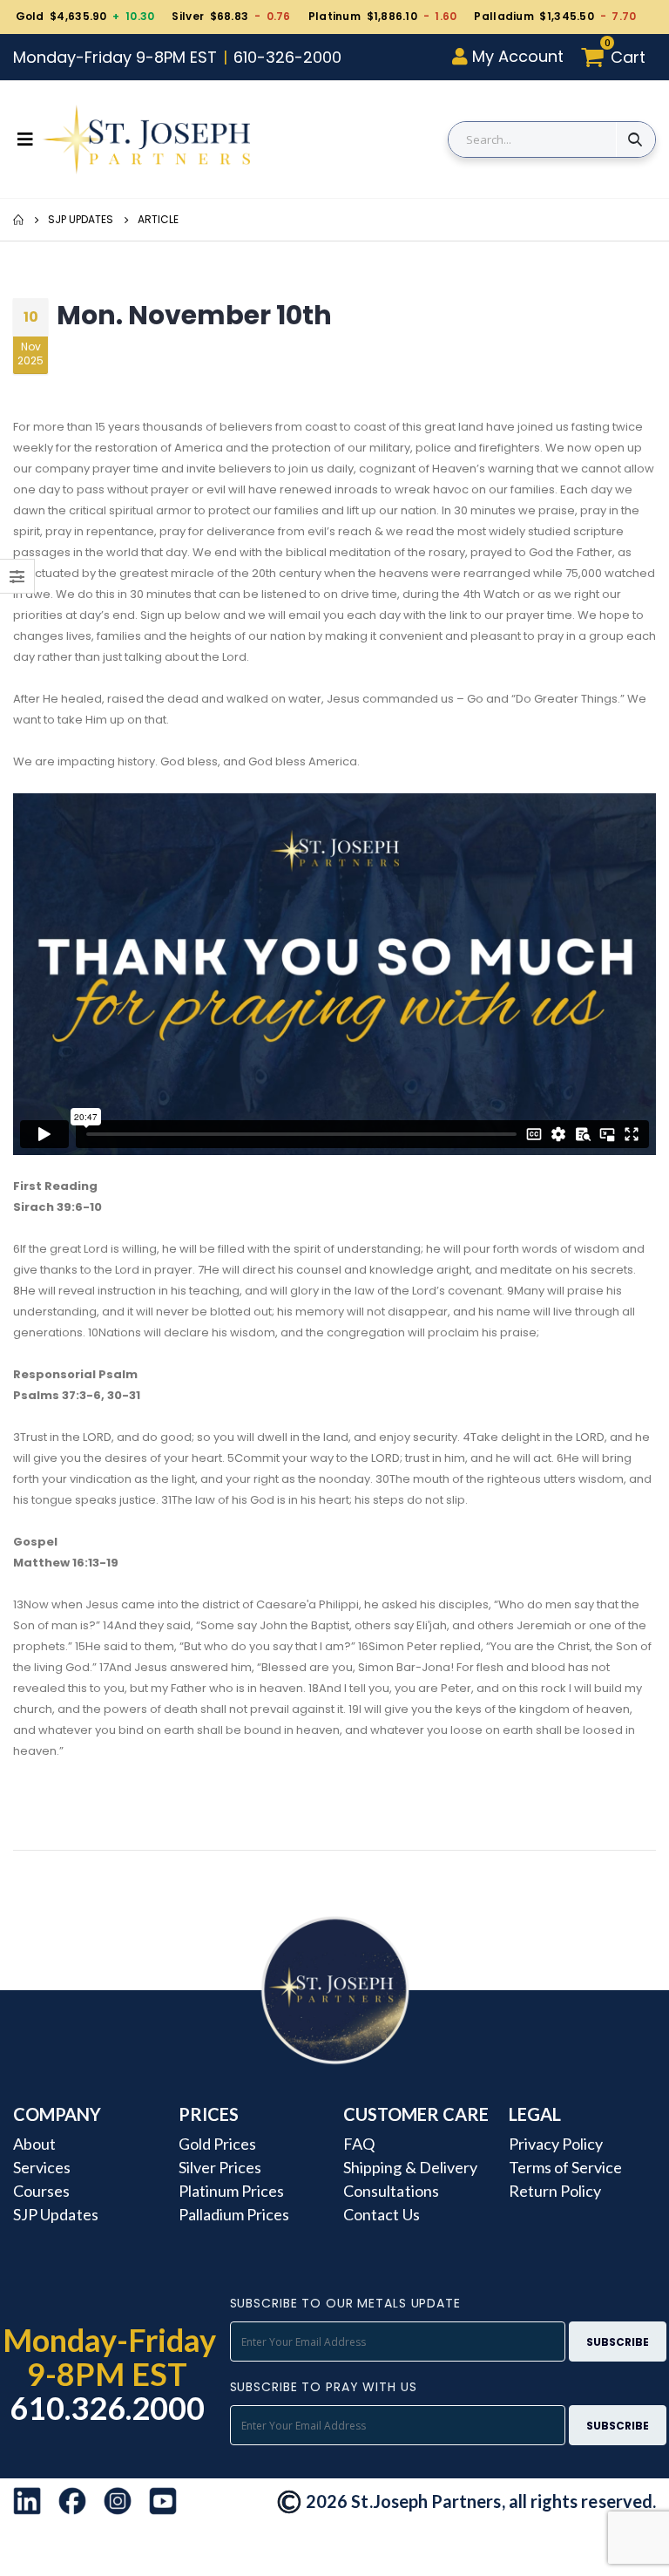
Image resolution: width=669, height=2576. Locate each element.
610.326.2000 (108, 2408)
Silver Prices (220, 2167)
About (34, 2144)
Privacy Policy (556, 2144)
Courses (41, 2191)
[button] (618, 57)
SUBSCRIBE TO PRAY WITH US (324, 2387)
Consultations (391, 2191)
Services (42, 2167)
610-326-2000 (287, 57)
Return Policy (555, 2191)
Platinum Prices (232, 2191)
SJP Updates (81, 219)
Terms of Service (566, 2167)
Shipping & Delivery (410, 2167)
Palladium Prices (234, 2214)
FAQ (359, 2144)
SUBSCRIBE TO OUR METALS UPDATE (345, 2303)
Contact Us (382, 2214)
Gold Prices (218, 2144)
